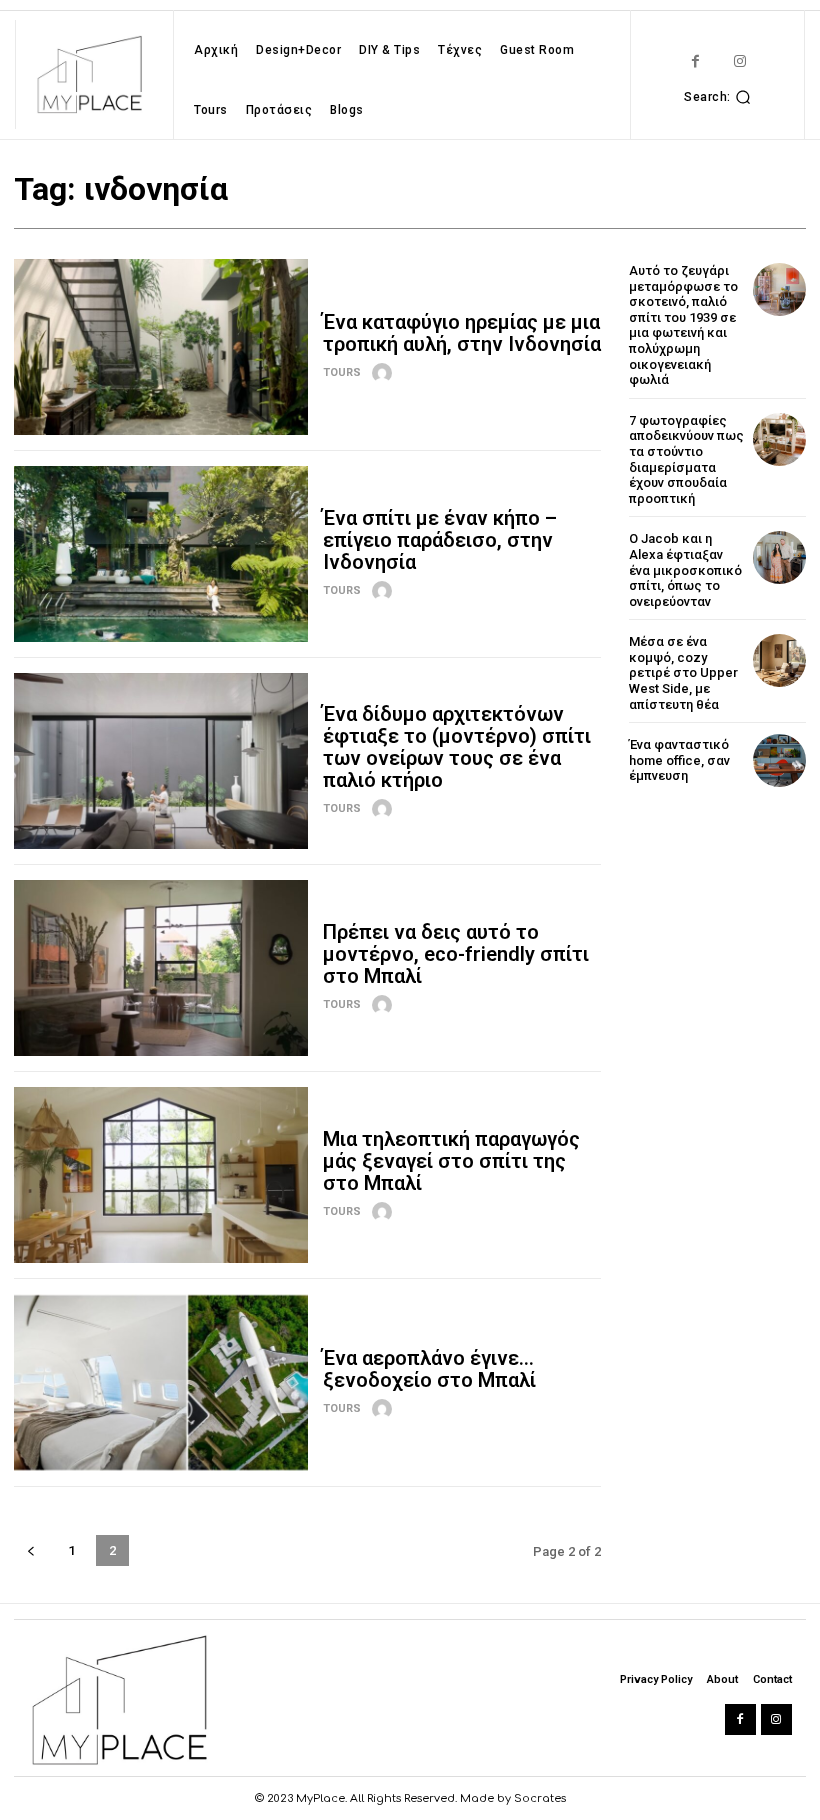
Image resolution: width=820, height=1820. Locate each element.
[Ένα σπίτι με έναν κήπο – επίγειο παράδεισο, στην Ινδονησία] (161, 554)
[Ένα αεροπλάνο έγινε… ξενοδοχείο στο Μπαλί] (161, 1382)
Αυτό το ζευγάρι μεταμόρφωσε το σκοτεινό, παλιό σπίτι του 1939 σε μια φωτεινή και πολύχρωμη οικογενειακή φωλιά (683, 325)
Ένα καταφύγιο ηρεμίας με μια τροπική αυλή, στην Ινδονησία (462, 333)
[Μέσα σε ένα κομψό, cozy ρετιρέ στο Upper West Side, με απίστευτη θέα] (779, 660)
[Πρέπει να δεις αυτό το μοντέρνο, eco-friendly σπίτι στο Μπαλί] (161, 968)
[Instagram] (740, 61)
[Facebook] (695, 61)
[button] (720, 97)
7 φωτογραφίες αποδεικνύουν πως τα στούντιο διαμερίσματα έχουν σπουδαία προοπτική (686, 459)
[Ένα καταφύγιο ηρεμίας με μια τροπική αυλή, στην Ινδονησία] (161, 347)
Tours (342, 372)
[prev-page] (30, 1550)
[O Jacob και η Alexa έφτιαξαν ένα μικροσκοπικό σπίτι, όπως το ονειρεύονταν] (779, 557)
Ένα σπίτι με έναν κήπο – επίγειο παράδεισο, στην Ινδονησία (440, 540)
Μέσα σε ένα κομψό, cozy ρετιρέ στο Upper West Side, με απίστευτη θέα (683, 672)
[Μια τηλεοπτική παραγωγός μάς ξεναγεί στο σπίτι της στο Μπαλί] (161, 1175)
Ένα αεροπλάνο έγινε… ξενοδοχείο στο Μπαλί (429, 1369)
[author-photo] (385, 373)
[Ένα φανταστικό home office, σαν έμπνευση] (779, 760)
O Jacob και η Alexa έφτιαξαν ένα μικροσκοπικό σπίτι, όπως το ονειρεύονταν (685, 569)
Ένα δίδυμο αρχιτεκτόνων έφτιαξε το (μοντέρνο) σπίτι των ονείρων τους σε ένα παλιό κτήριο (457, 747)
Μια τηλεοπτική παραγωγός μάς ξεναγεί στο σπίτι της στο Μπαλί (451, 1161)
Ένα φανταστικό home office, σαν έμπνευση (679, 760)
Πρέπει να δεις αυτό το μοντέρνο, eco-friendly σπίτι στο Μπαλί (456, 954)
